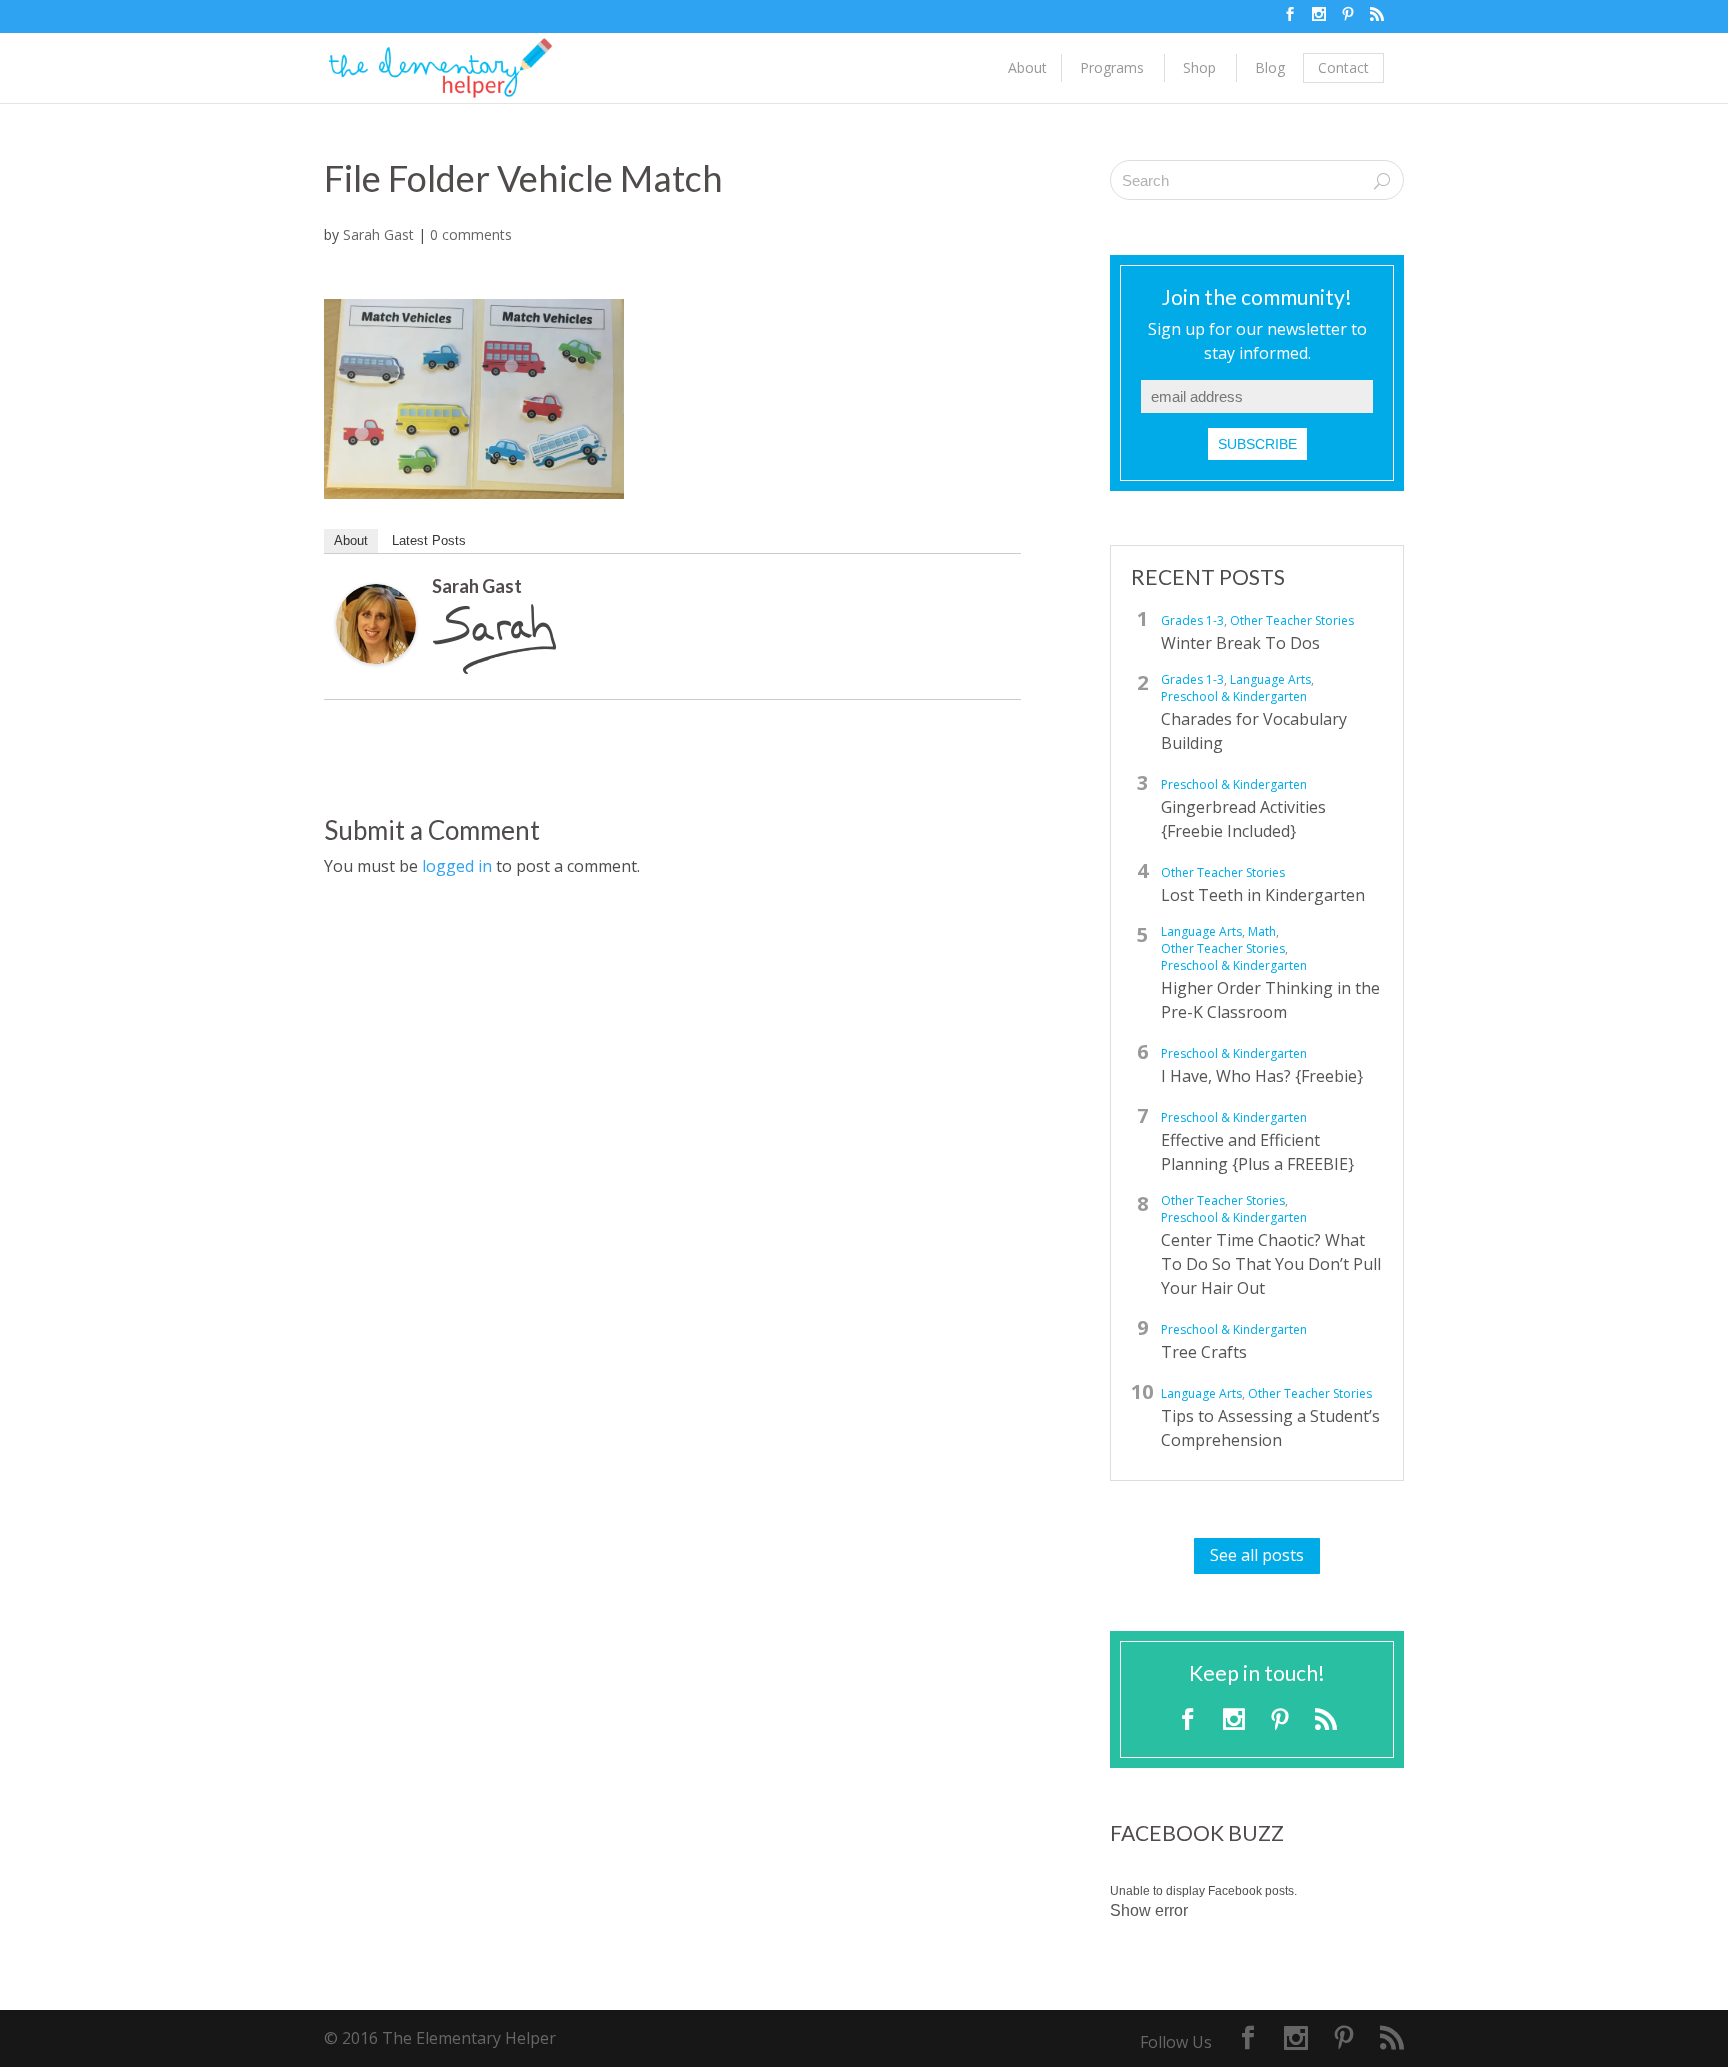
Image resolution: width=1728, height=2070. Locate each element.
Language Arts (1270, 679)
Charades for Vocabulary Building (1254, 731)
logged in (457, 866)
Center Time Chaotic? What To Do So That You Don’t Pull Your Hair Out (1271, 1264)
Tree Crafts (1204, 1352)
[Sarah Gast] (376, 650)
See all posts (1257, 1555)
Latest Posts (429, 540)
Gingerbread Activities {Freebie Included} (1243, 819)
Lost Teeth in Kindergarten (1263, 895)
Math (1262, 931)
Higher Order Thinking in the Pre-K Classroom (1270, 1000)
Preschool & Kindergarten (1234, 696)
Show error (1149, 1910)
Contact (1343, 67)
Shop (1199, 67)
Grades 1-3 (1192, 620)
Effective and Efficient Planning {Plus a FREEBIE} (1257, 1152)
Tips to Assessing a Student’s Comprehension (1270, 1428)
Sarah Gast (378, 234)
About (1027, 67)
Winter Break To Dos (1240, 643)
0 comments (471, 234)
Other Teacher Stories (1292, 620)
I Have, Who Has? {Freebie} (1262, 1076)
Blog (1270, 67)
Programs (1112, 67)
